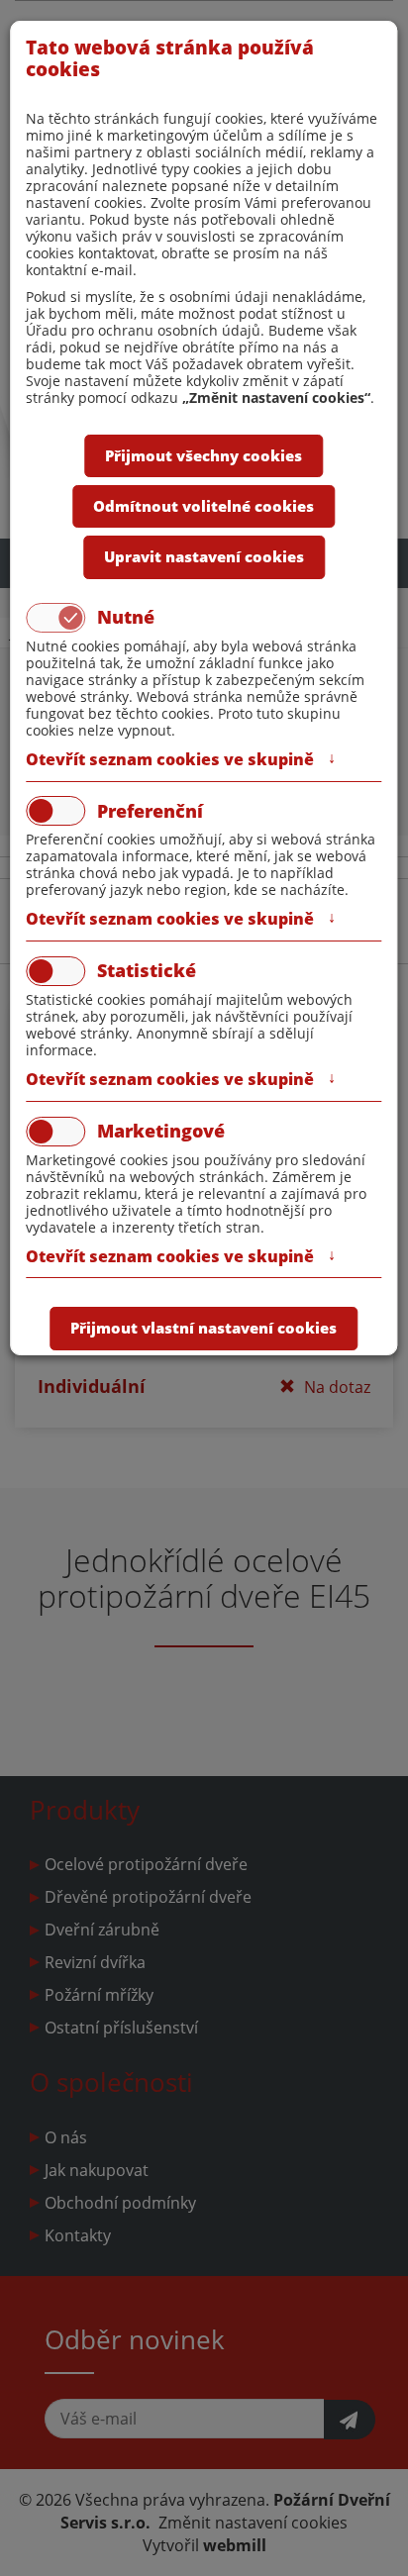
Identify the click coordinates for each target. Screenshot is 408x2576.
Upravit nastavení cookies (204, 556)
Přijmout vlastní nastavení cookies (204, 1328)
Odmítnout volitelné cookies (204, 506)
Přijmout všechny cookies (204, 455)
